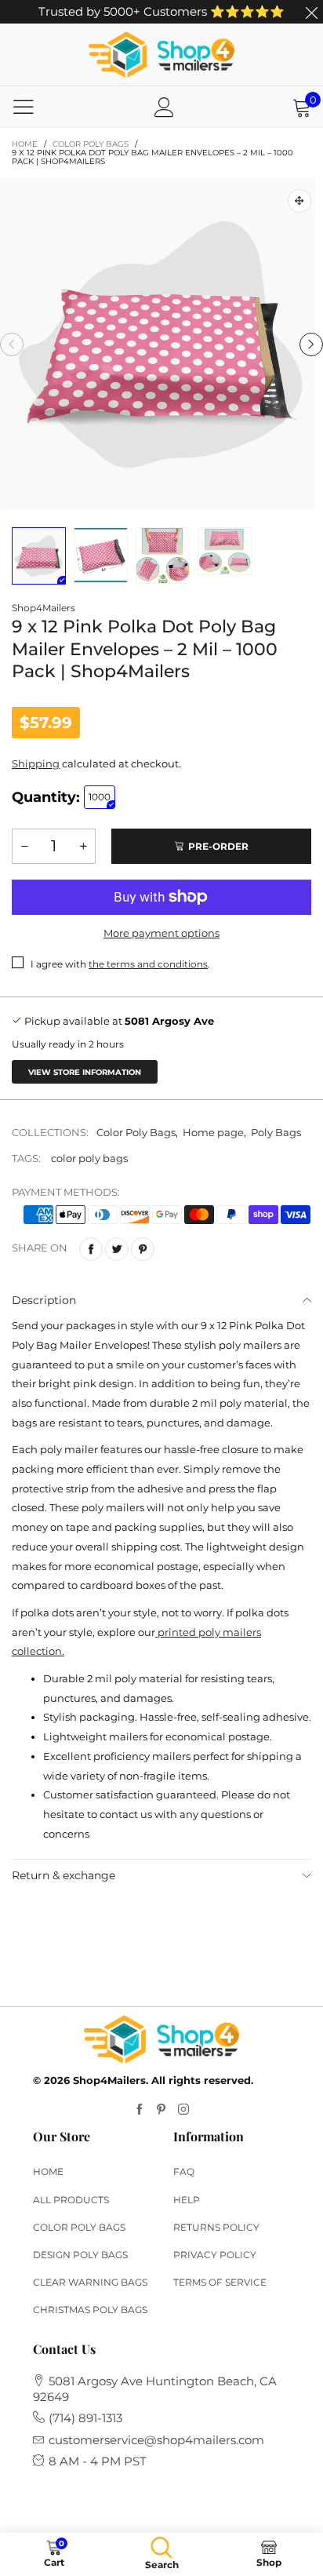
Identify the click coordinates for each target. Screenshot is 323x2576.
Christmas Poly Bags (90, 2310)
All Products (71, 2200)
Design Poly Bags (80, 2255)
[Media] (299, 201)
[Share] (91, 1249)
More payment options (161, 933)
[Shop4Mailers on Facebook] (140, 2110)
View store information (85, 1072)
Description (44, 1300)
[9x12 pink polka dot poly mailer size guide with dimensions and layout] (101, 555)
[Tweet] (117, 1249)
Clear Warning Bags (90, 2282)
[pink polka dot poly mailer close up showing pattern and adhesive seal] (163, 556)
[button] (12, 344)
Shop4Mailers (44, 608)
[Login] (164, 107)
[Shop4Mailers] (161, 55)
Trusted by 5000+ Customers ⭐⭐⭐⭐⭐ (161, 11)
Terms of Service (220, 2282)
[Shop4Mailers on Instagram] (183, 2110)
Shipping (36, 763)
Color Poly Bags (136, 1132)
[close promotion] (311, 12)
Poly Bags (276, 1132)
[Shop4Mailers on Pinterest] (161, 2110)
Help (187, 2200)
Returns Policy (216, 2227)
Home (48, 2172)
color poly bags (89, 1158)
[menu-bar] (24, 107)
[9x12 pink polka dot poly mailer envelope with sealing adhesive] (161, 344)
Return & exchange (64, 1875)
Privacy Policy (215, 2255)
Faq (184, 2172)
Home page (213, 1132)
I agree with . (120, 964)
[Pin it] (143, 1249)
